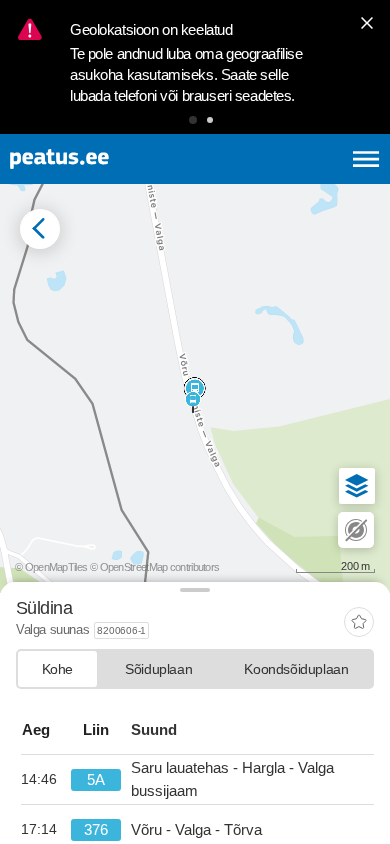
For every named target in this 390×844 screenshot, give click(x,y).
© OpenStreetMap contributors (154, 567)
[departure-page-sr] (46, 780)
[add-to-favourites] (359, 623)
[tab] (57, 669)
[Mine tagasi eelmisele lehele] (40, 229)
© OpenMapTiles (51, 567)
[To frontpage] (107, 159)
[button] (193, 120)
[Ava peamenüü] (366, 159)
